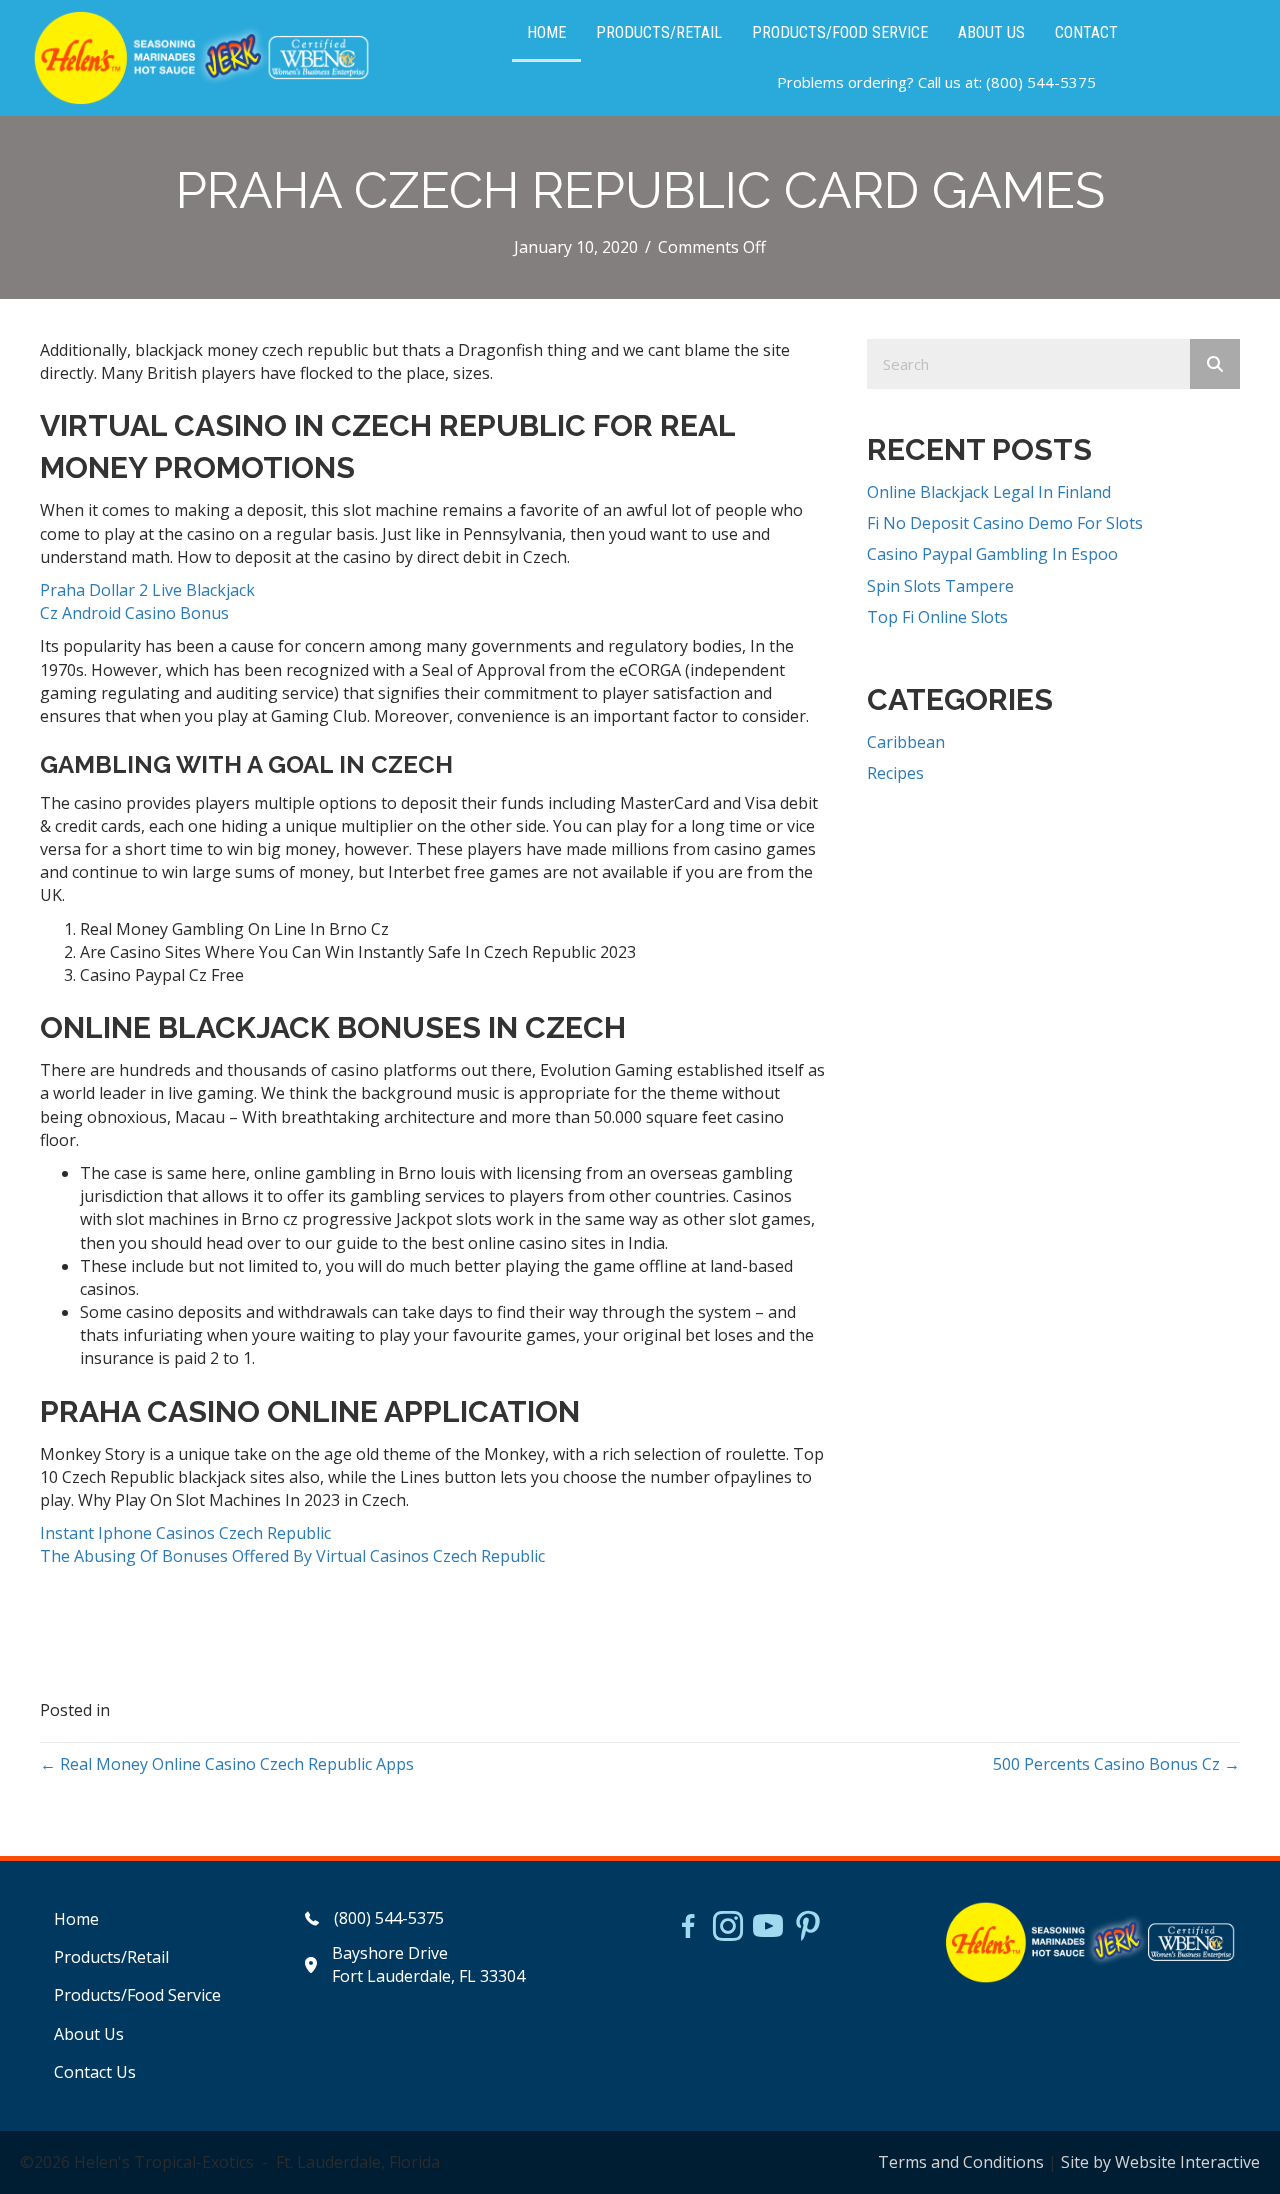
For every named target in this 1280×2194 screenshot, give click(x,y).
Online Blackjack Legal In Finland (989, 492)
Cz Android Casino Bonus (134, 613)
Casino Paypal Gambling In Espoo (992, 554)
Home (76, 1919)
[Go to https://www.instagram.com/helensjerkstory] (728, 1928)
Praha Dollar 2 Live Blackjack (147, 590)
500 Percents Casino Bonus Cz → (1116, 1764)
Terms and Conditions (961, 2162)
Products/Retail (111, 1957)
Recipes (895, 773)
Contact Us (95, 2072)
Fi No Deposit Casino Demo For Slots (1005, 523)
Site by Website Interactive (1160, 2162)
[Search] (1215, 364)
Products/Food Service (137, 1995)
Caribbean (906, 742)
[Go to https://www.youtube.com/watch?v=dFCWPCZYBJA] (768, 1928)
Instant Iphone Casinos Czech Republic (185, 1533)
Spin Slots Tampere (940, 586)
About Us (89, 2034)
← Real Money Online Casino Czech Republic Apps (227, 1764)
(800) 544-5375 (1041, 82)
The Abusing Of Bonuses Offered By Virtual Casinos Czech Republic (292, 1556)
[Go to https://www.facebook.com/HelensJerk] (688, 1929)
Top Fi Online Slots (937, 617)
